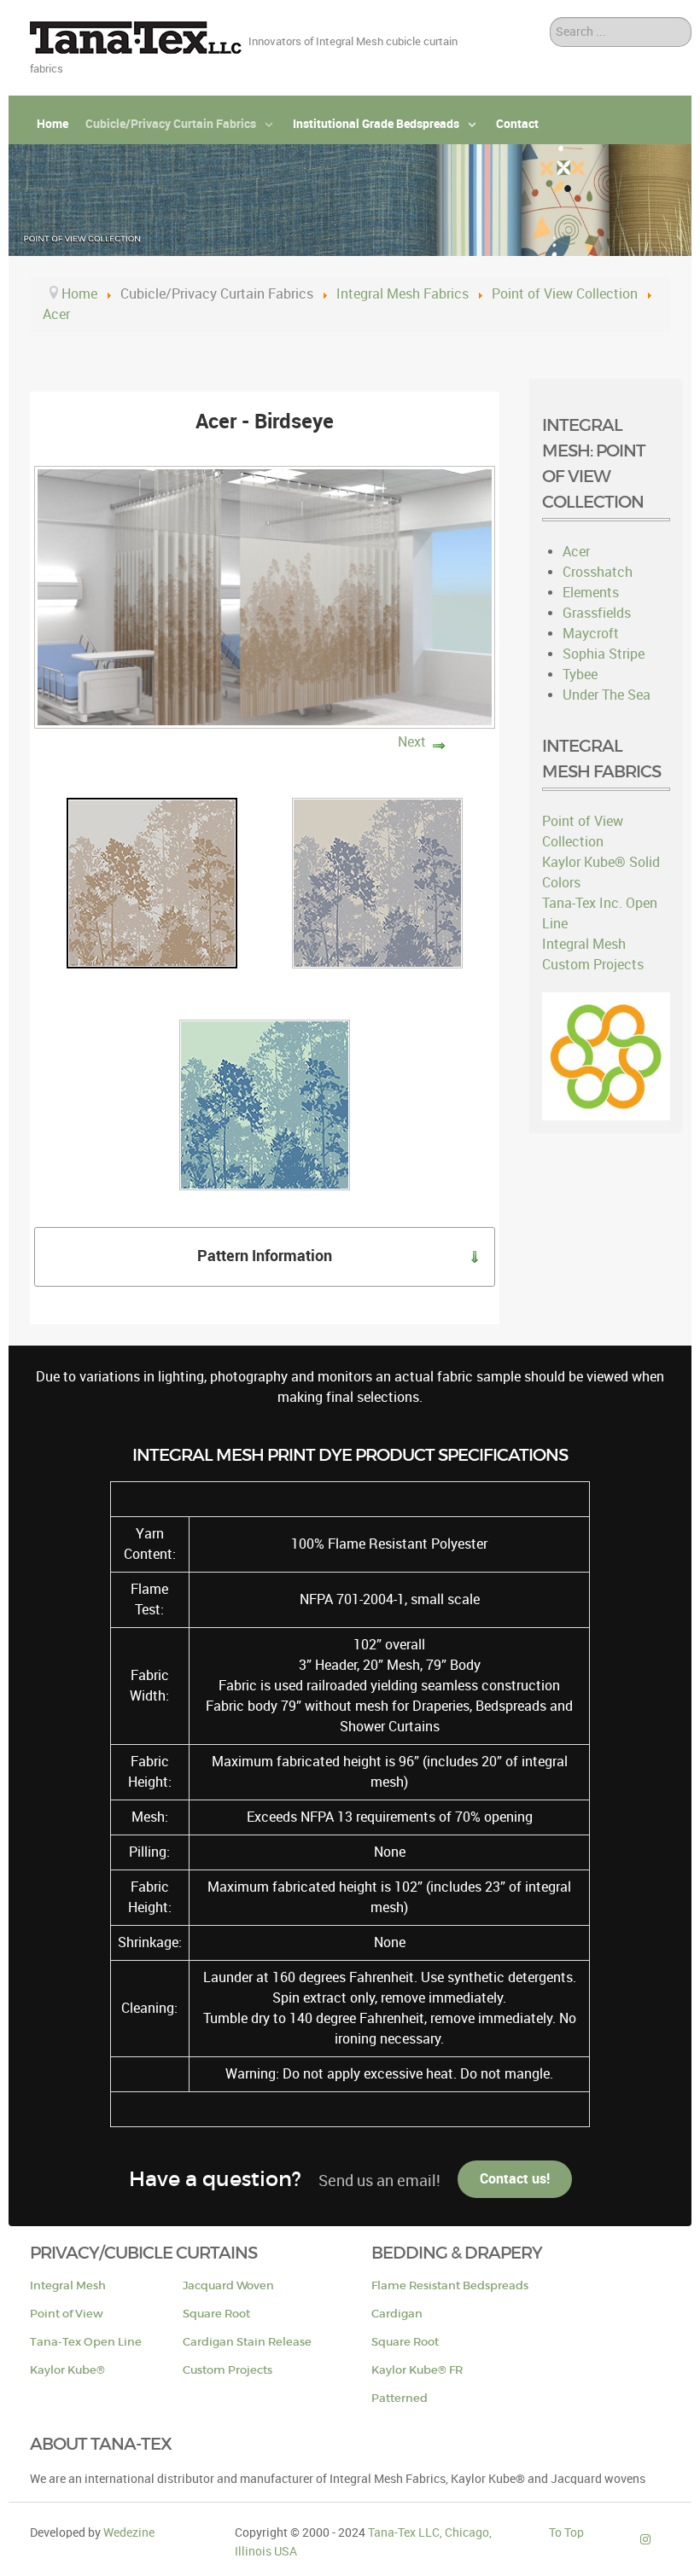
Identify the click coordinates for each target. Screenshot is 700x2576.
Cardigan (397, 2314)
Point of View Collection (583, 832)
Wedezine (129, 2532)
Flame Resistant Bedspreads (450, 2285)
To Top (566, 2532)
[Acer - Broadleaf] (377, 882)
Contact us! (515, 2179)
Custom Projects (227, 2370)
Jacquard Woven (228, 2285)
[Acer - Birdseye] (152, 882)
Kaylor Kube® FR (417, 2370)
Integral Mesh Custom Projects (593, 954)
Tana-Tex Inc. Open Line (600, 913)
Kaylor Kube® (67, 2370)
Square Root (216, 2314)
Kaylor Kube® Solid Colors (601, 872)
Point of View (67, 2314)
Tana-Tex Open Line (86, 2342)
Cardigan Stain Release (247, 2342)
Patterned (400, 2398)
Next (412, 742)
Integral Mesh (68, 2285)
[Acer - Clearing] (265, 1104)
